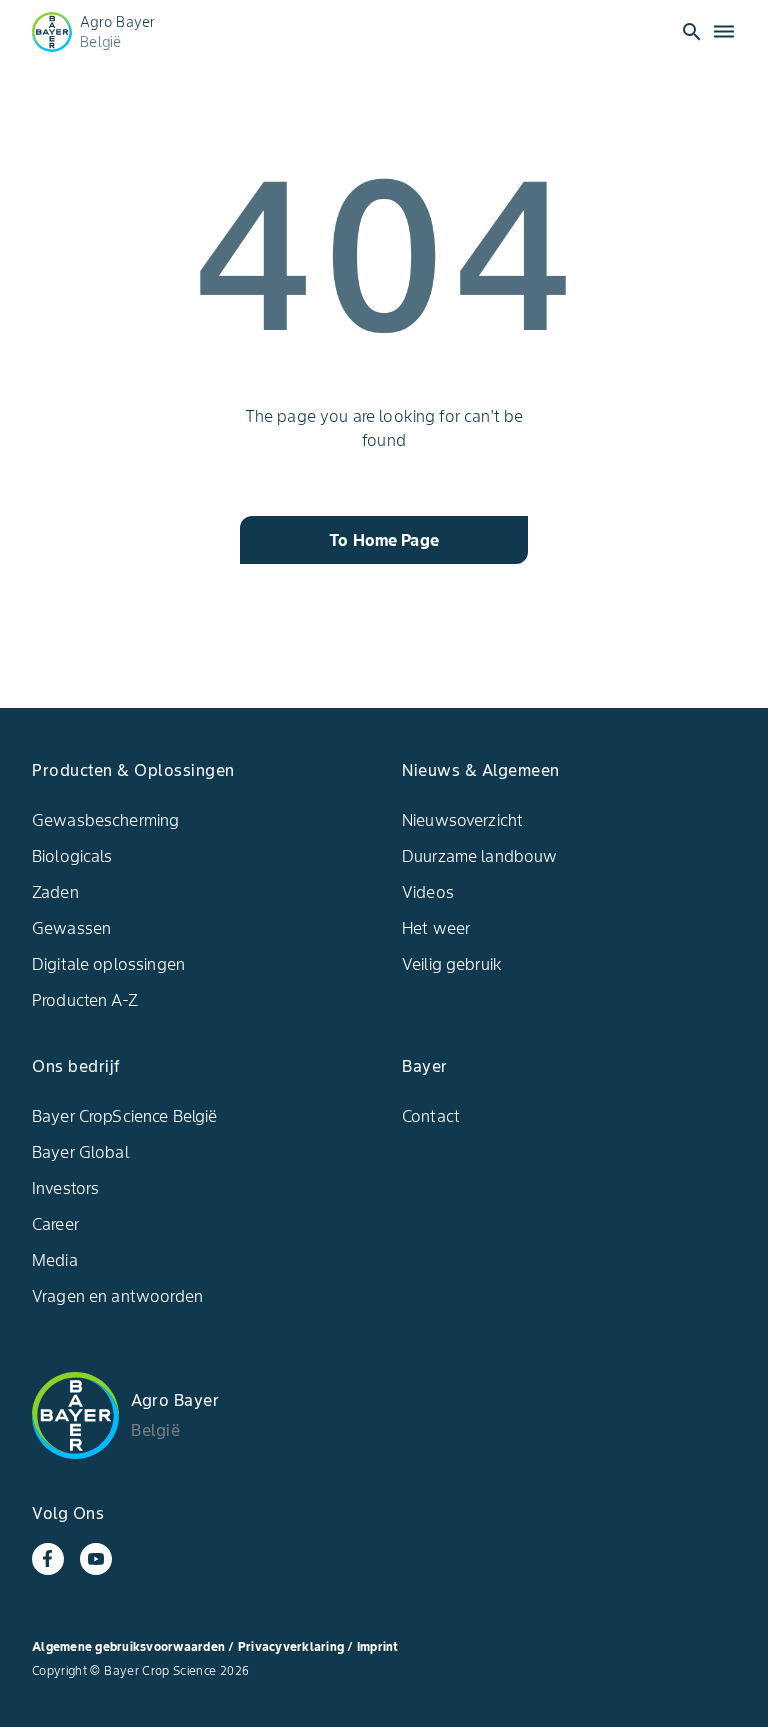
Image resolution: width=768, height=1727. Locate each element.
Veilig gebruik (452, 964)
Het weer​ (436, 928)
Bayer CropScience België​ (125, 1116)
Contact (431, 1116)
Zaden (55, 892)
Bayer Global (80, 1152)
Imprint (378, 1646)
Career (55, 1224)
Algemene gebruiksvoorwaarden (128, 1646)
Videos (428, 892)
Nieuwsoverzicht (462, 820)
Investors (65, 1188)
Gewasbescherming (105, 820)
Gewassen (71, 928)
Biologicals (72, 856)
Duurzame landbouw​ (480, 856)
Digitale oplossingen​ (108, 964)
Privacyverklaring (293, 1646)
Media (55, 1260)
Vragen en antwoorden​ (117, 1296)
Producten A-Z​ (85, 1000)
